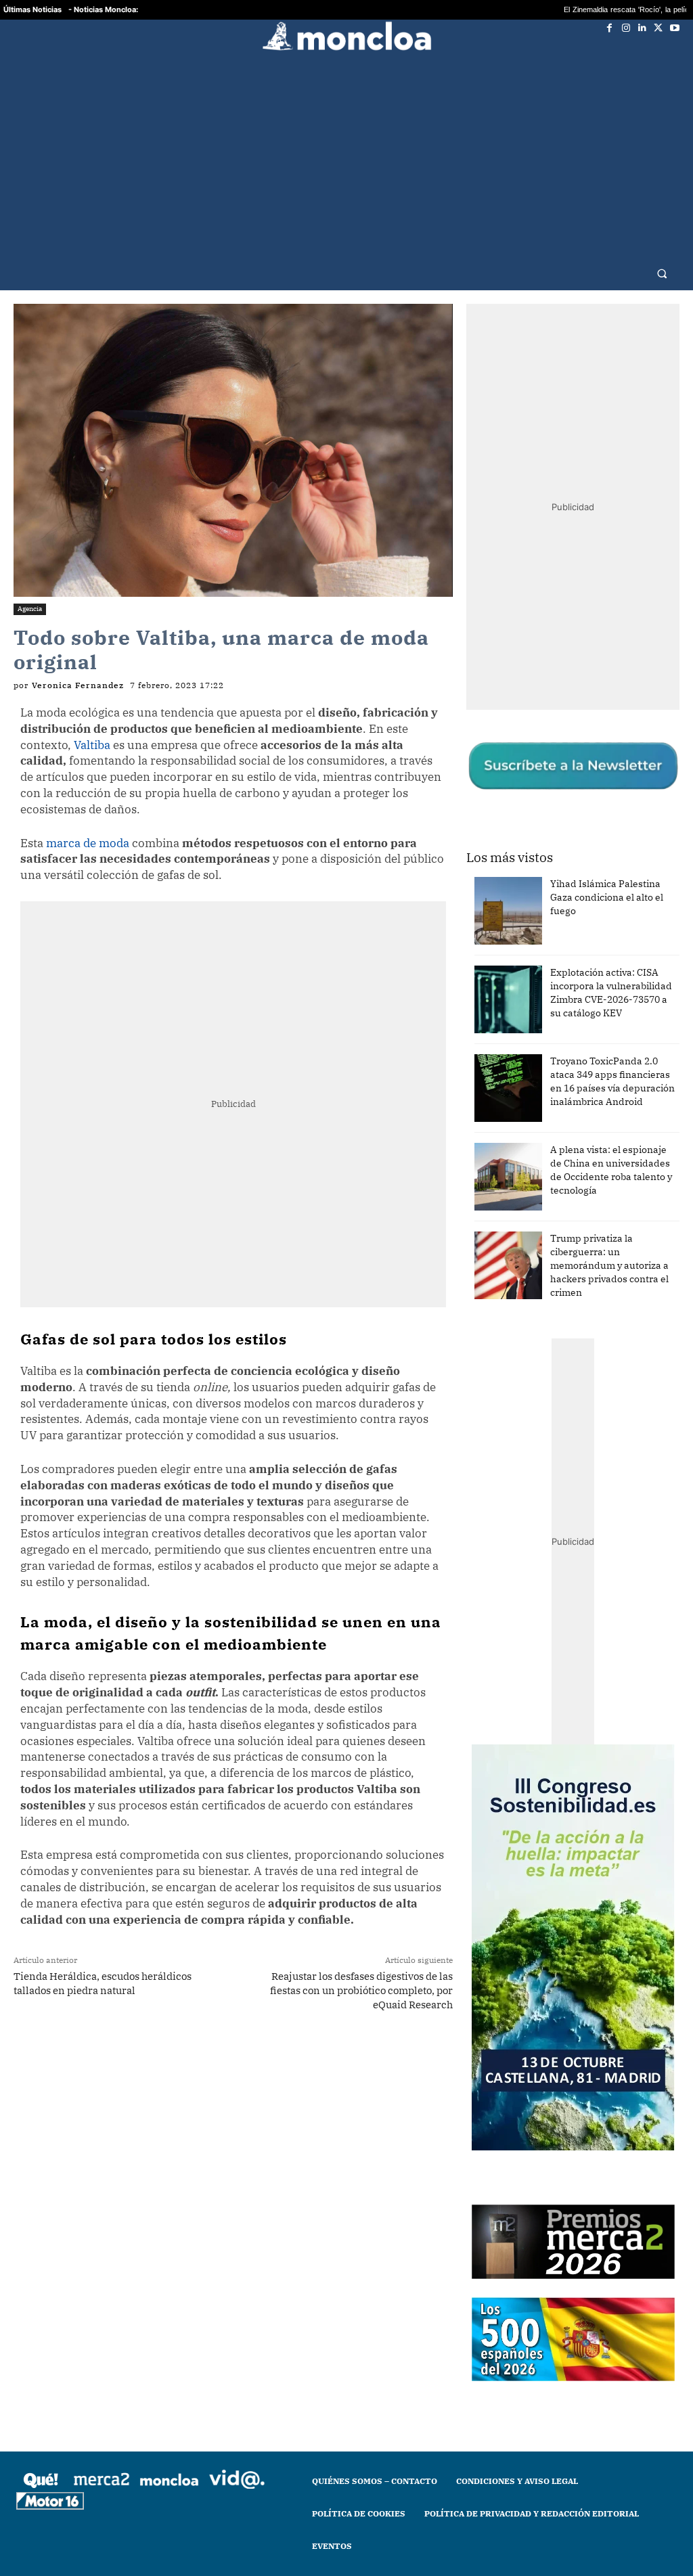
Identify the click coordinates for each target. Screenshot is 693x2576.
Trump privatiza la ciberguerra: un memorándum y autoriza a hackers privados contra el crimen (609, 1239)
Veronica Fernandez (78, 659)
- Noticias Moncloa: (103, 9)
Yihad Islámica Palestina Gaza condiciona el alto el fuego (607, 871)
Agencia (30, 582)
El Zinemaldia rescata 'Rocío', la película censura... (565, 10)
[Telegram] (216, 2031)
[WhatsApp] (185, 2031)
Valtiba (92, 719)
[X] (658, 28)
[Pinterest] (247, 2031)
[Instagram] (626, 28)
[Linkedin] (642, 28)
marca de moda (88, 817)
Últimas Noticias (32, 9)
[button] (662, 247)
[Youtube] (675, 28)
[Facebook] (610, 28)
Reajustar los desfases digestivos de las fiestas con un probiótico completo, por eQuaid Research (361, 1964)
